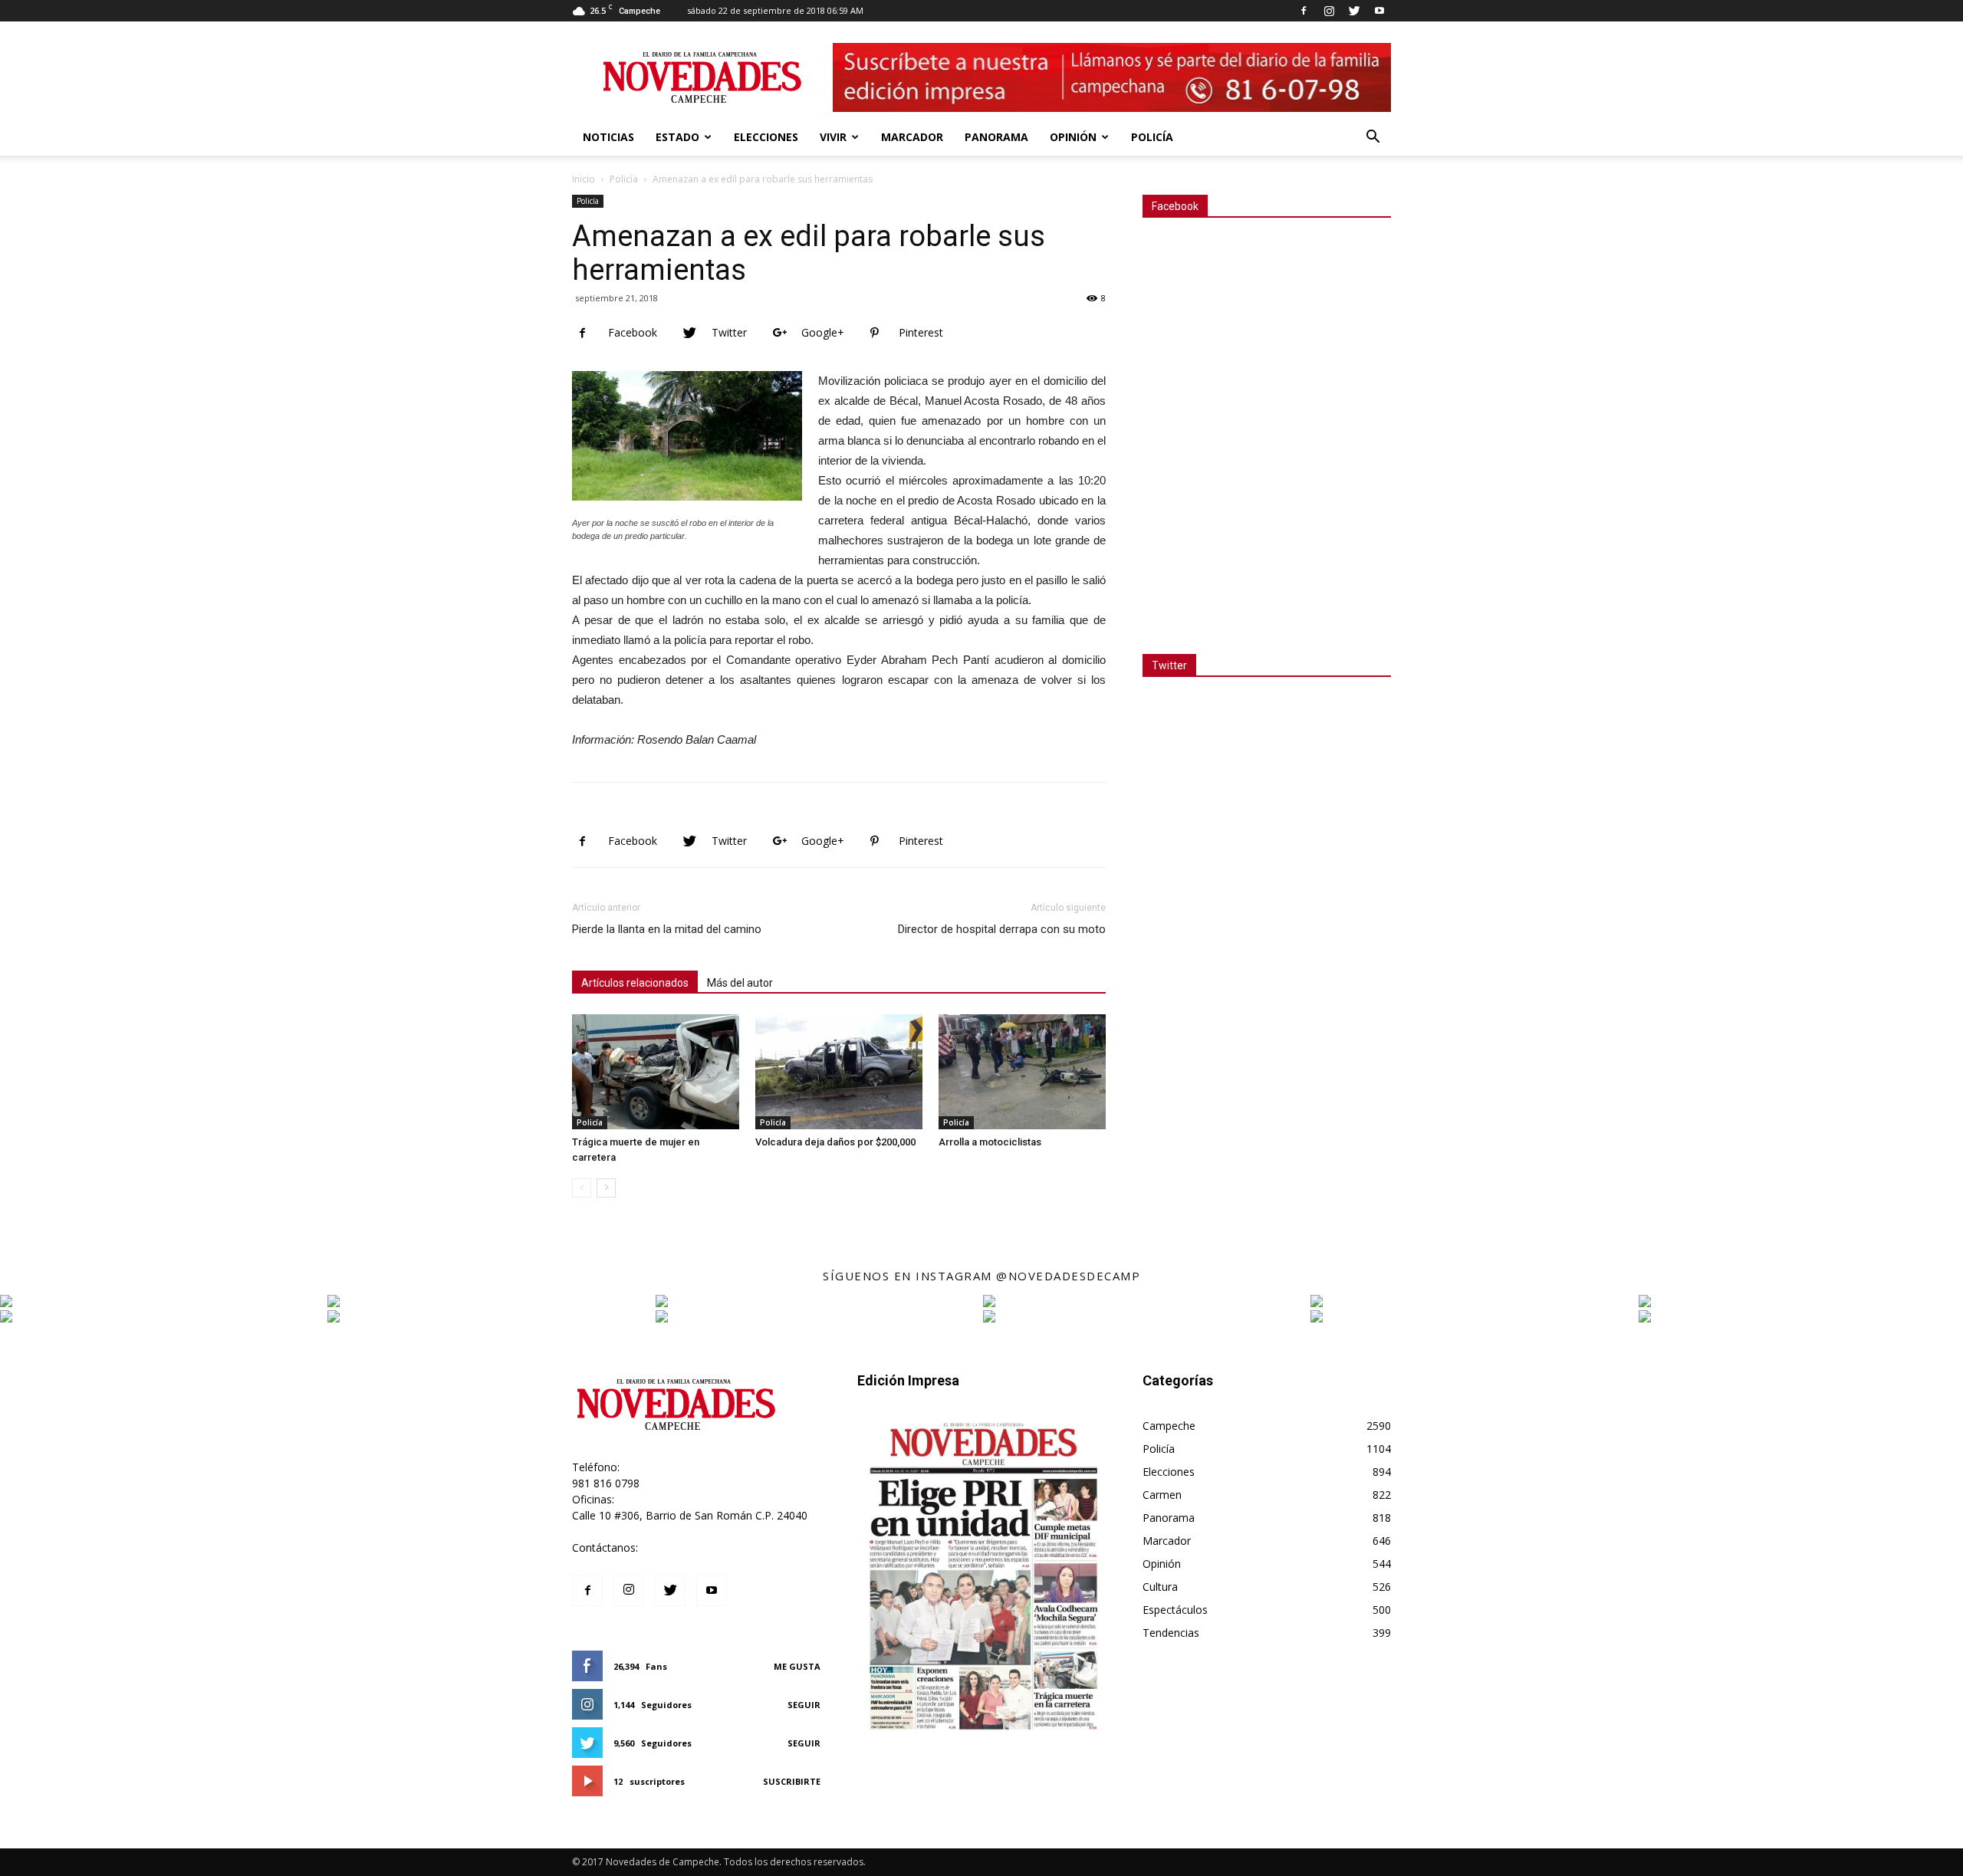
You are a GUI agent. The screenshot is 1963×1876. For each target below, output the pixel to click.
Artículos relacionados (635, 983)
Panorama (996, 137)
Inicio (584, 179)
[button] (1373, 138)
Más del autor (740, 983)
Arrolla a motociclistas (990, 1142)
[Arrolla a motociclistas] (1022, 1072)
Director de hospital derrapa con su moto (1002, 929)
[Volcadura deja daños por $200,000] (839, 1072)
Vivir (833, 137)
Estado (677, 137)
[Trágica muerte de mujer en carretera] (656, 1072)
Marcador (912, 137)
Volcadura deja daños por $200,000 (835, 1142)
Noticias (608, 137)
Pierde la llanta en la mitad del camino (667, 929)
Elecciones (766, 137)
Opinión (1073, 137)
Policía (1152, 137)
